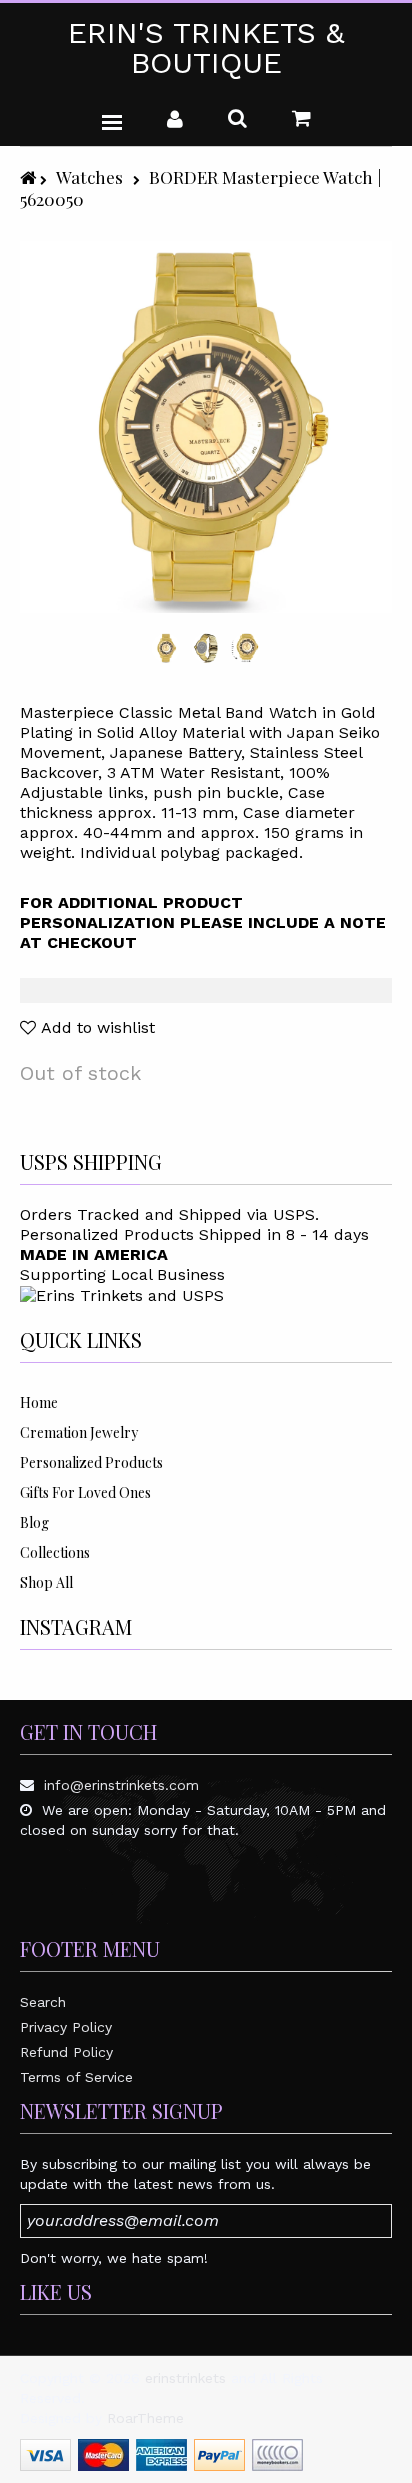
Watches (89, 176)
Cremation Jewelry (79, 1432)
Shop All (46, 1582)
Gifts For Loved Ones (85, 1492)
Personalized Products (91, 1462)
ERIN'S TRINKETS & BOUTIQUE (206, 48)
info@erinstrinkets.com (121, 1785)
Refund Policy (66, 2052)
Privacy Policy (66, 2027)
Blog (34, 1522)
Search (43, 2002)
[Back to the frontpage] (30, 176)
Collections (55, 1552)
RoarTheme (145, 2418)
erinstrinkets (185, 2378)
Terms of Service (76, 2077)
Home (39, 1402)
